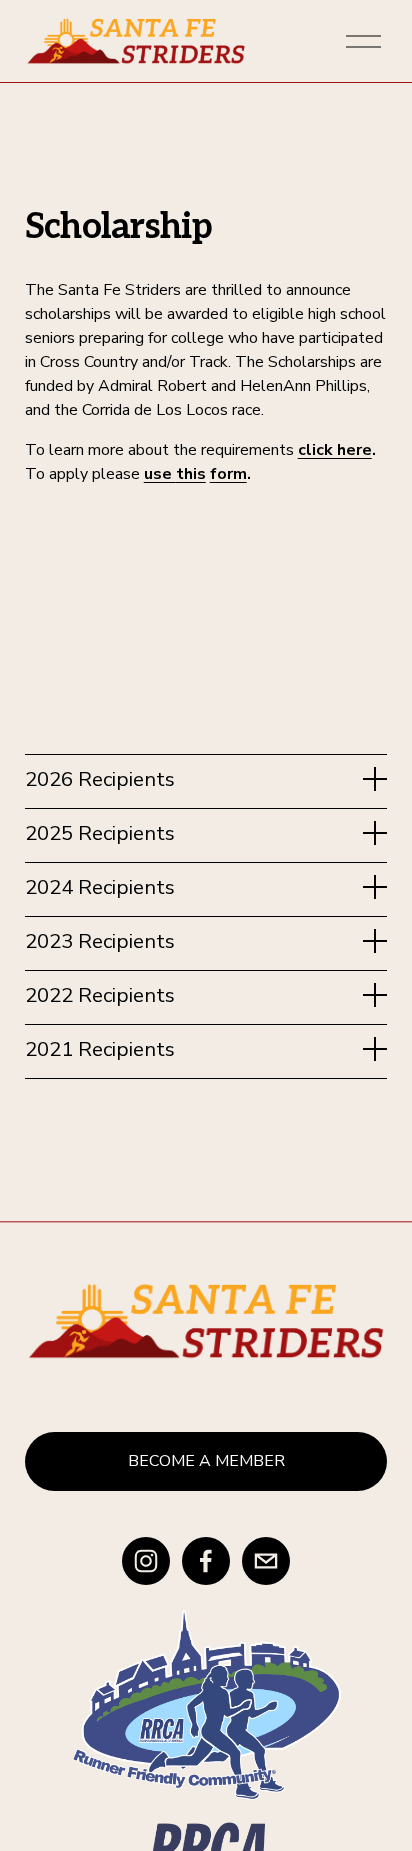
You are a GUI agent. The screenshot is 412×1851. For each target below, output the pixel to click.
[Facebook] (206, 1561)
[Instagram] (146, 1561)
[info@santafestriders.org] (266, 1561)
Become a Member (206, 1461)
